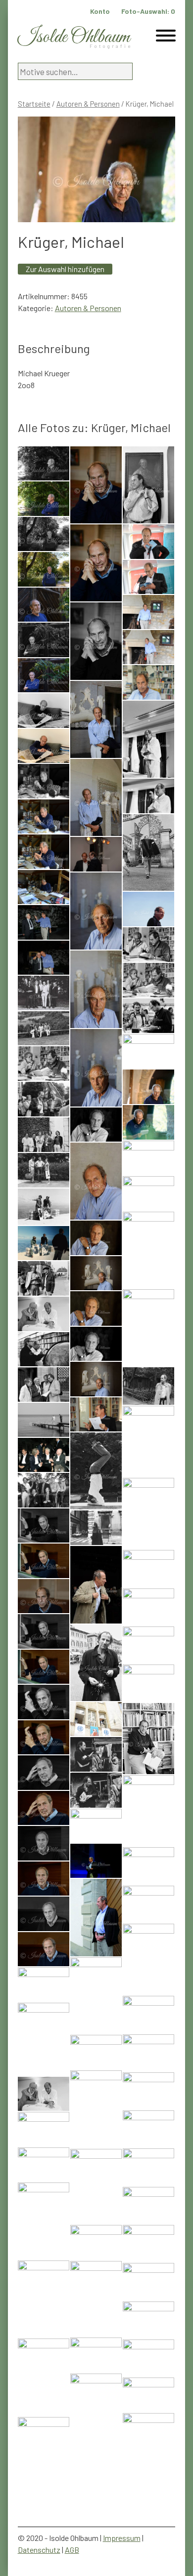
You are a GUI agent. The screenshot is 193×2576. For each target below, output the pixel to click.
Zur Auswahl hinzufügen (65, 269)
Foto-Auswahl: (148, 11)
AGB (72, 2550)
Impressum (122, 2538)
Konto (100, 11)
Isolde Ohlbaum (74, 37)
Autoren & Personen (88, 104)
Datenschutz (39, 2550)
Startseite (34, 104)
